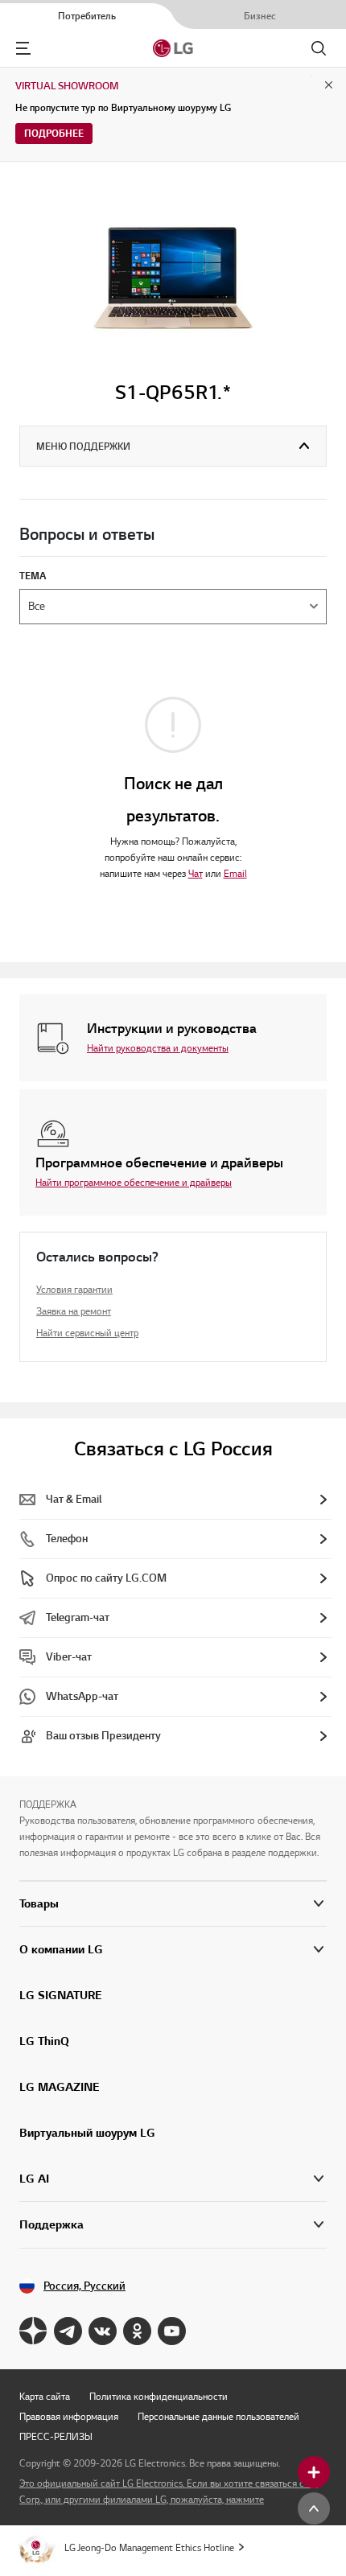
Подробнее (54, 133)
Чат (196, 873)
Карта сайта (45, 2396)
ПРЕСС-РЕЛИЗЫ (56, 2436)
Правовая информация (69, 2416)
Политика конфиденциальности (159, 2396)
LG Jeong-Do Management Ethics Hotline (149, 2547)
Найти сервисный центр (87, 1333)
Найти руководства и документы (158, 1048)
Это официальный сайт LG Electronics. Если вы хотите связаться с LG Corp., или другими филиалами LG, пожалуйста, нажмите (169, 2491)
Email (235, 873)
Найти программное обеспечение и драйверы (134, 1182)
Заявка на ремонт (74, 1311)
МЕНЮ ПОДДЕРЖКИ (83, 446)
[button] (173, 1950)
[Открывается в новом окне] (33, 2331)
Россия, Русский (84, 2286)
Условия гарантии (74, 1289)
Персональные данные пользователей (218, 2416)
